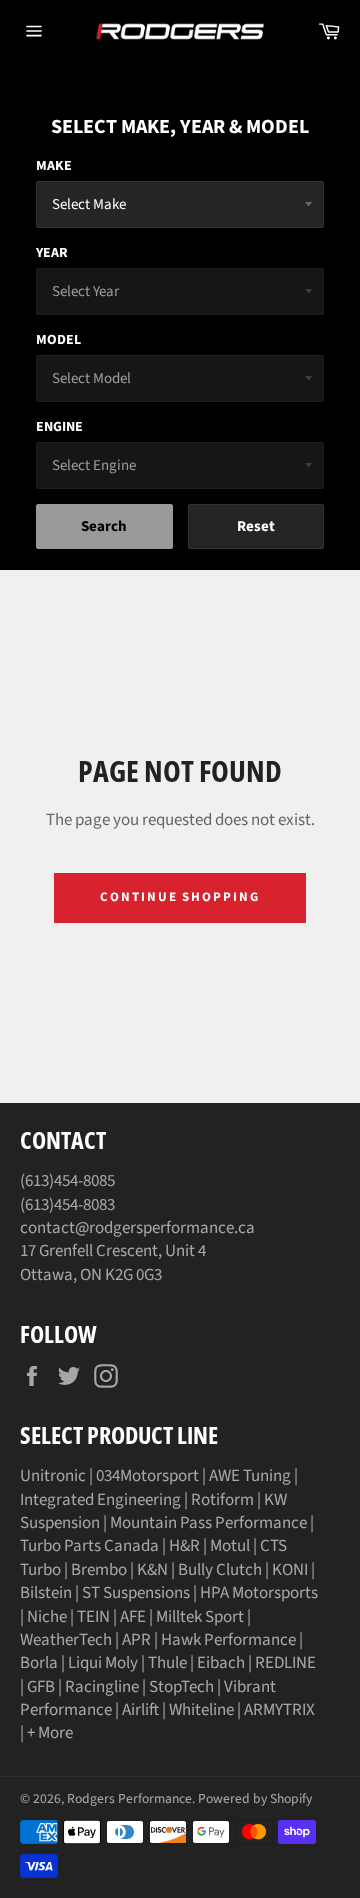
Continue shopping (180, 897)
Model (58, 340)
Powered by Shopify (255, 1798)
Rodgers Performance (129, 1798)
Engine (59, 427)
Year (52, 253)
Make (54, 166)
